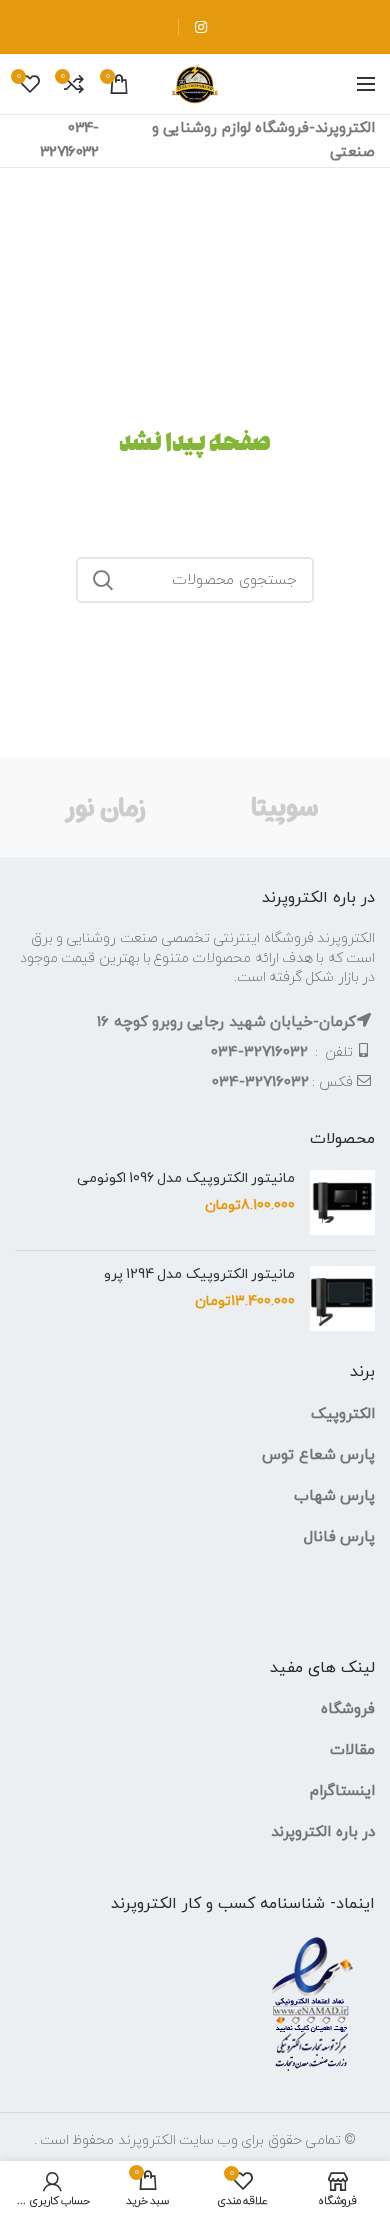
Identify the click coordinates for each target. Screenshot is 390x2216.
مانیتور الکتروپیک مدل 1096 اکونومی (186, 1179)
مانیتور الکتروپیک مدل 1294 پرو (199, 1275)
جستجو (103, 580)
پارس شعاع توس (318, 1455)
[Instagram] (200, 27)
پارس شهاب (334, 1496)
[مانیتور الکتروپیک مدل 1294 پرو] (342, 1298)
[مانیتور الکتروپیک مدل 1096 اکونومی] (342, 1202)
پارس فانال (339, 1537)
